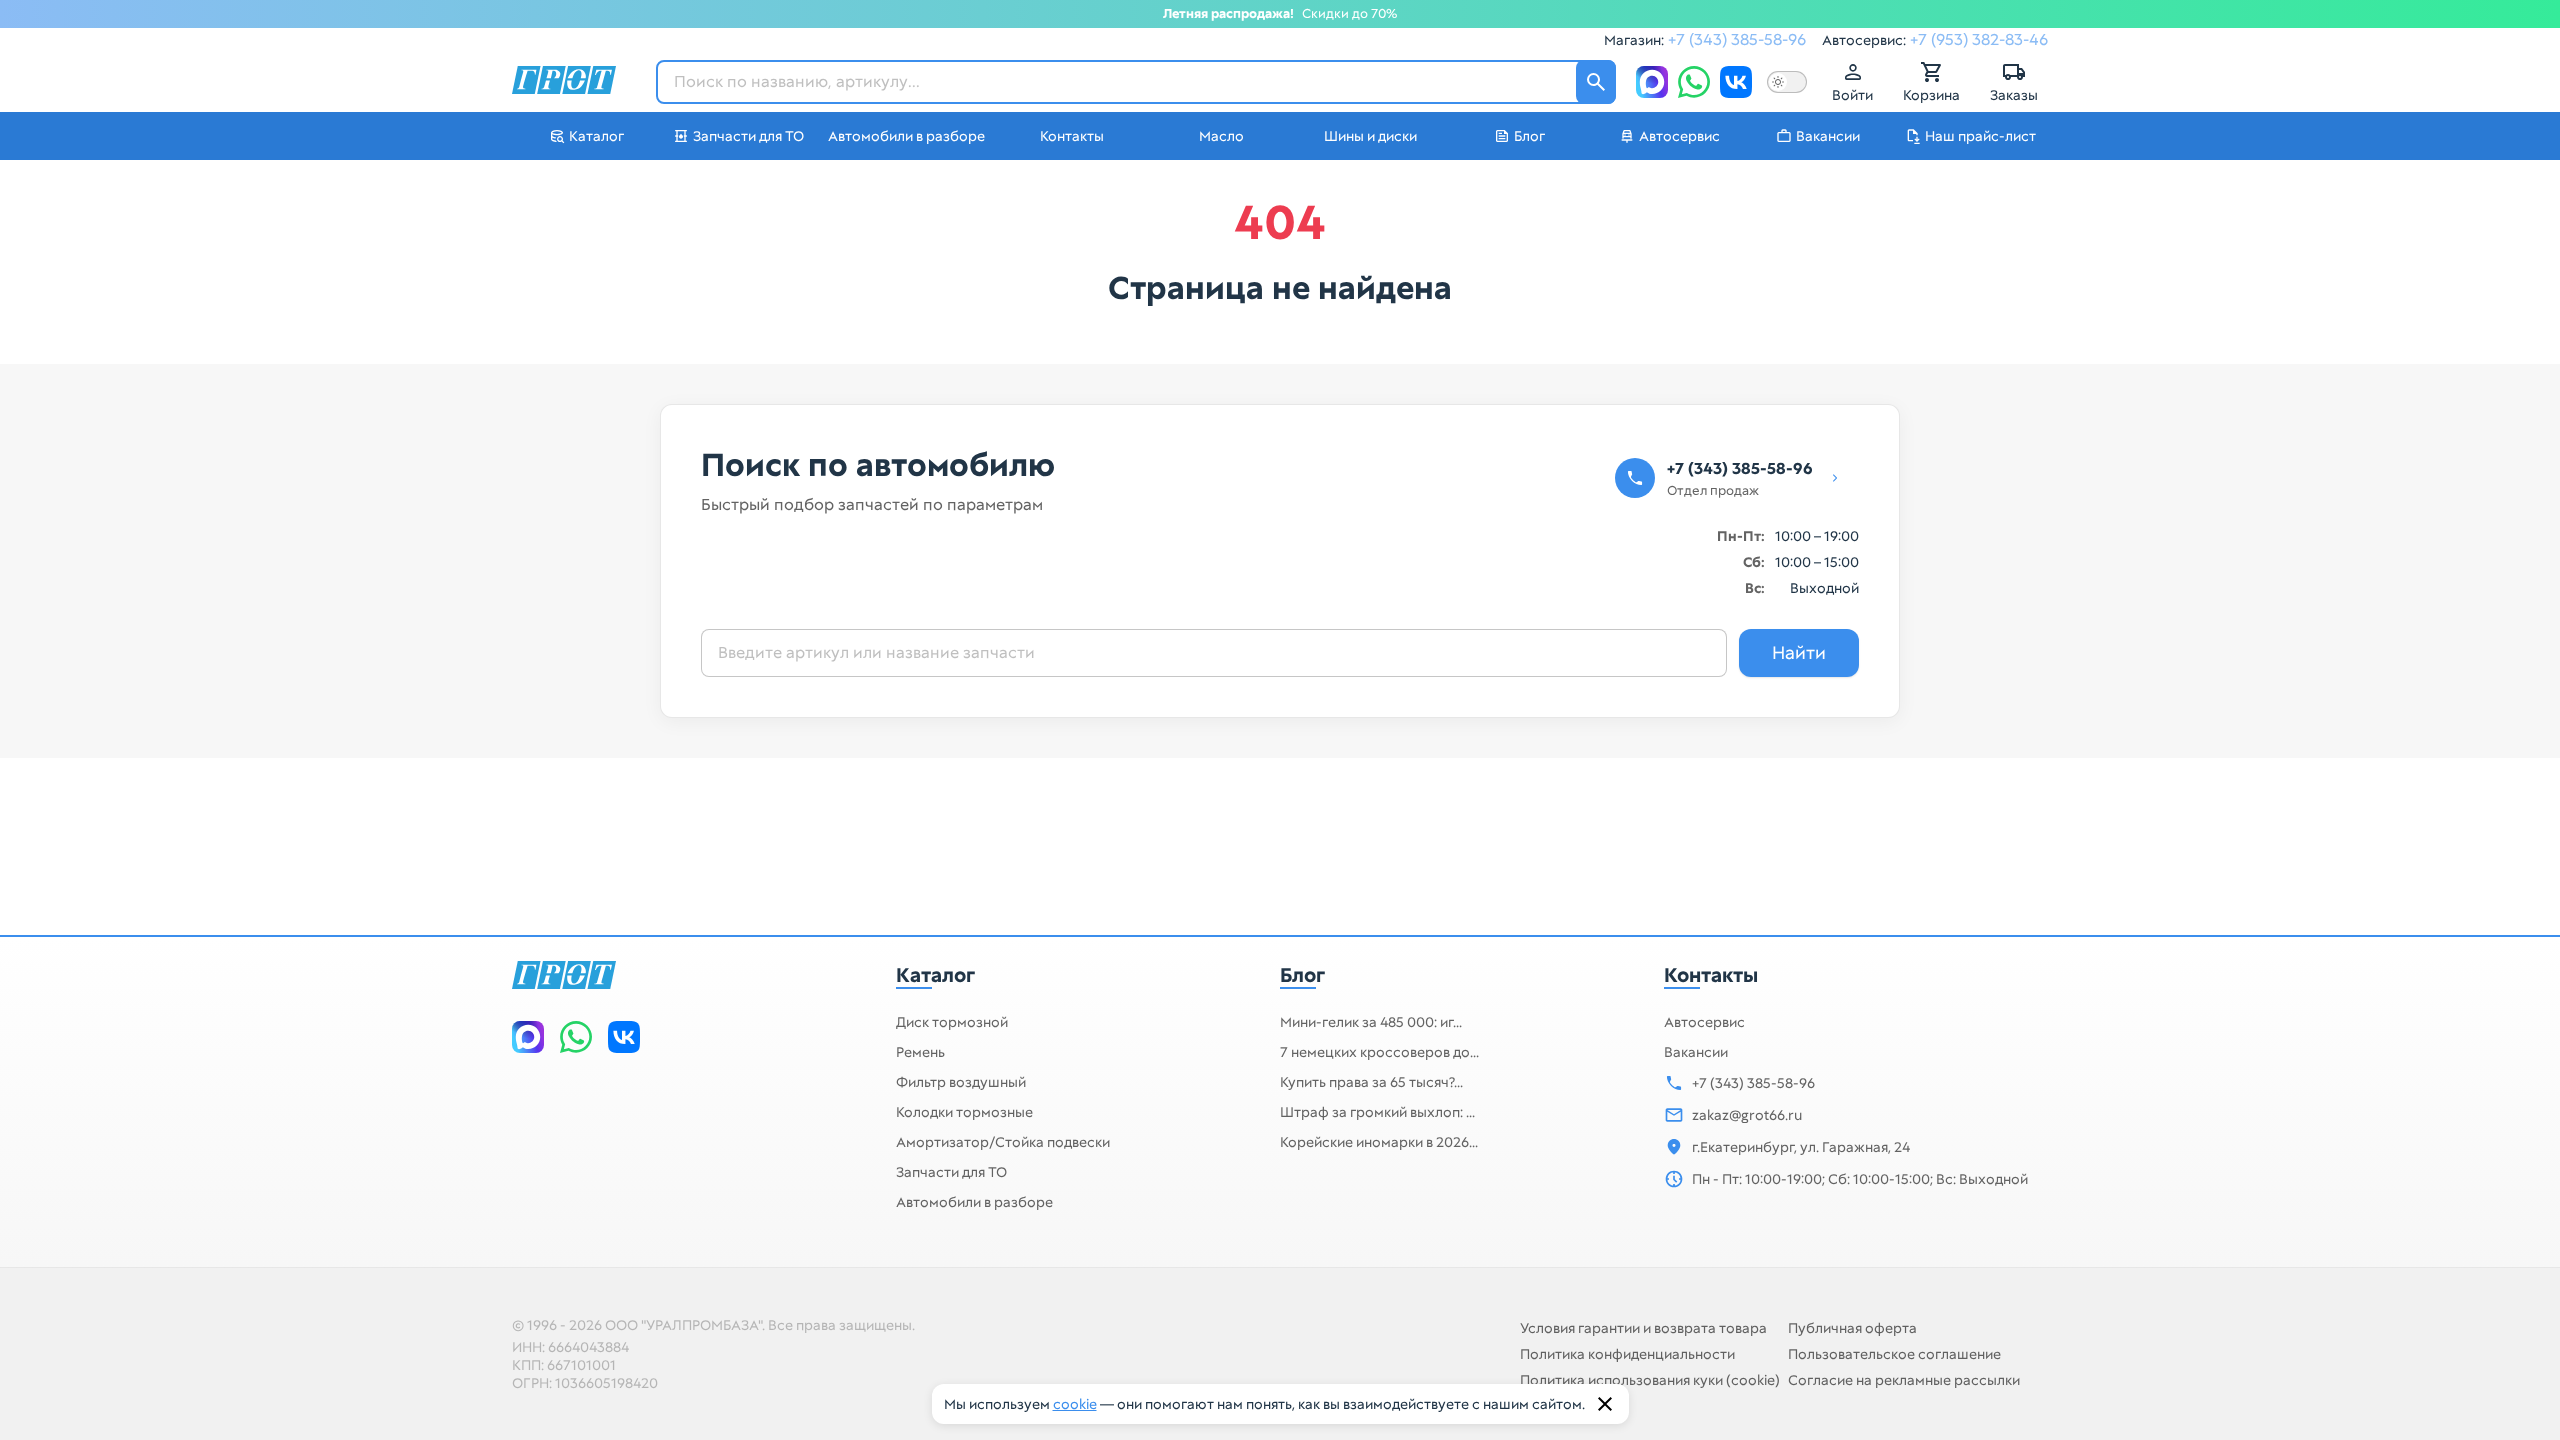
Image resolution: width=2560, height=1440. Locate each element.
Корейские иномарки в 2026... (1379, 1142)
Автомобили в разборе (974, 1202)
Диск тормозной (952, 1022)
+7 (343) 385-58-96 (1737, 39)
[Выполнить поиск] (1596, 82)
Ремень (920, 1052)
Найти (1799, 652)
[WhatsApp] (1694, 82)
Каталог (935, 975)
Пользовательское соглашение (1894, 1354)
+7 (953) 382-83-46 (1979, 39)
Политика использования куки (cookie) (1650, 1380)
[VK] (1736, 82)
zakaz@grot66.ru (1747, 1115)
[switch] (1787, 82)
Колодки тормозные (964, 1112)
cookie (1075, 1404)
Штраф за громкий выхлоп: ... (1377, 1112)
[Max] (1652, 82)
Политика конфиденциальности (1627, 1354)
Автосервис (1704, 1022)
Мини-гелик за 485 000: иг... (1371, 1022)
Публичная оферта (1852, 1328)
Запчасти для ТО (951, 1172)
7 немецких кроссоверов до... (1379, 1052)
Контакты (1711, 975)
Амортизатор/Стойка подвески (1003, 1142)
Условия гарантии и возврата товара (1643, 1328)
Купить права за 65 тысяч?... (1371, 1082)
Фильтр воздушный (961, 1082)
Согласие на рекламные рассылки (1904, 1380)
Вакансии (1696, 1052)
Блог (1302, 975)
